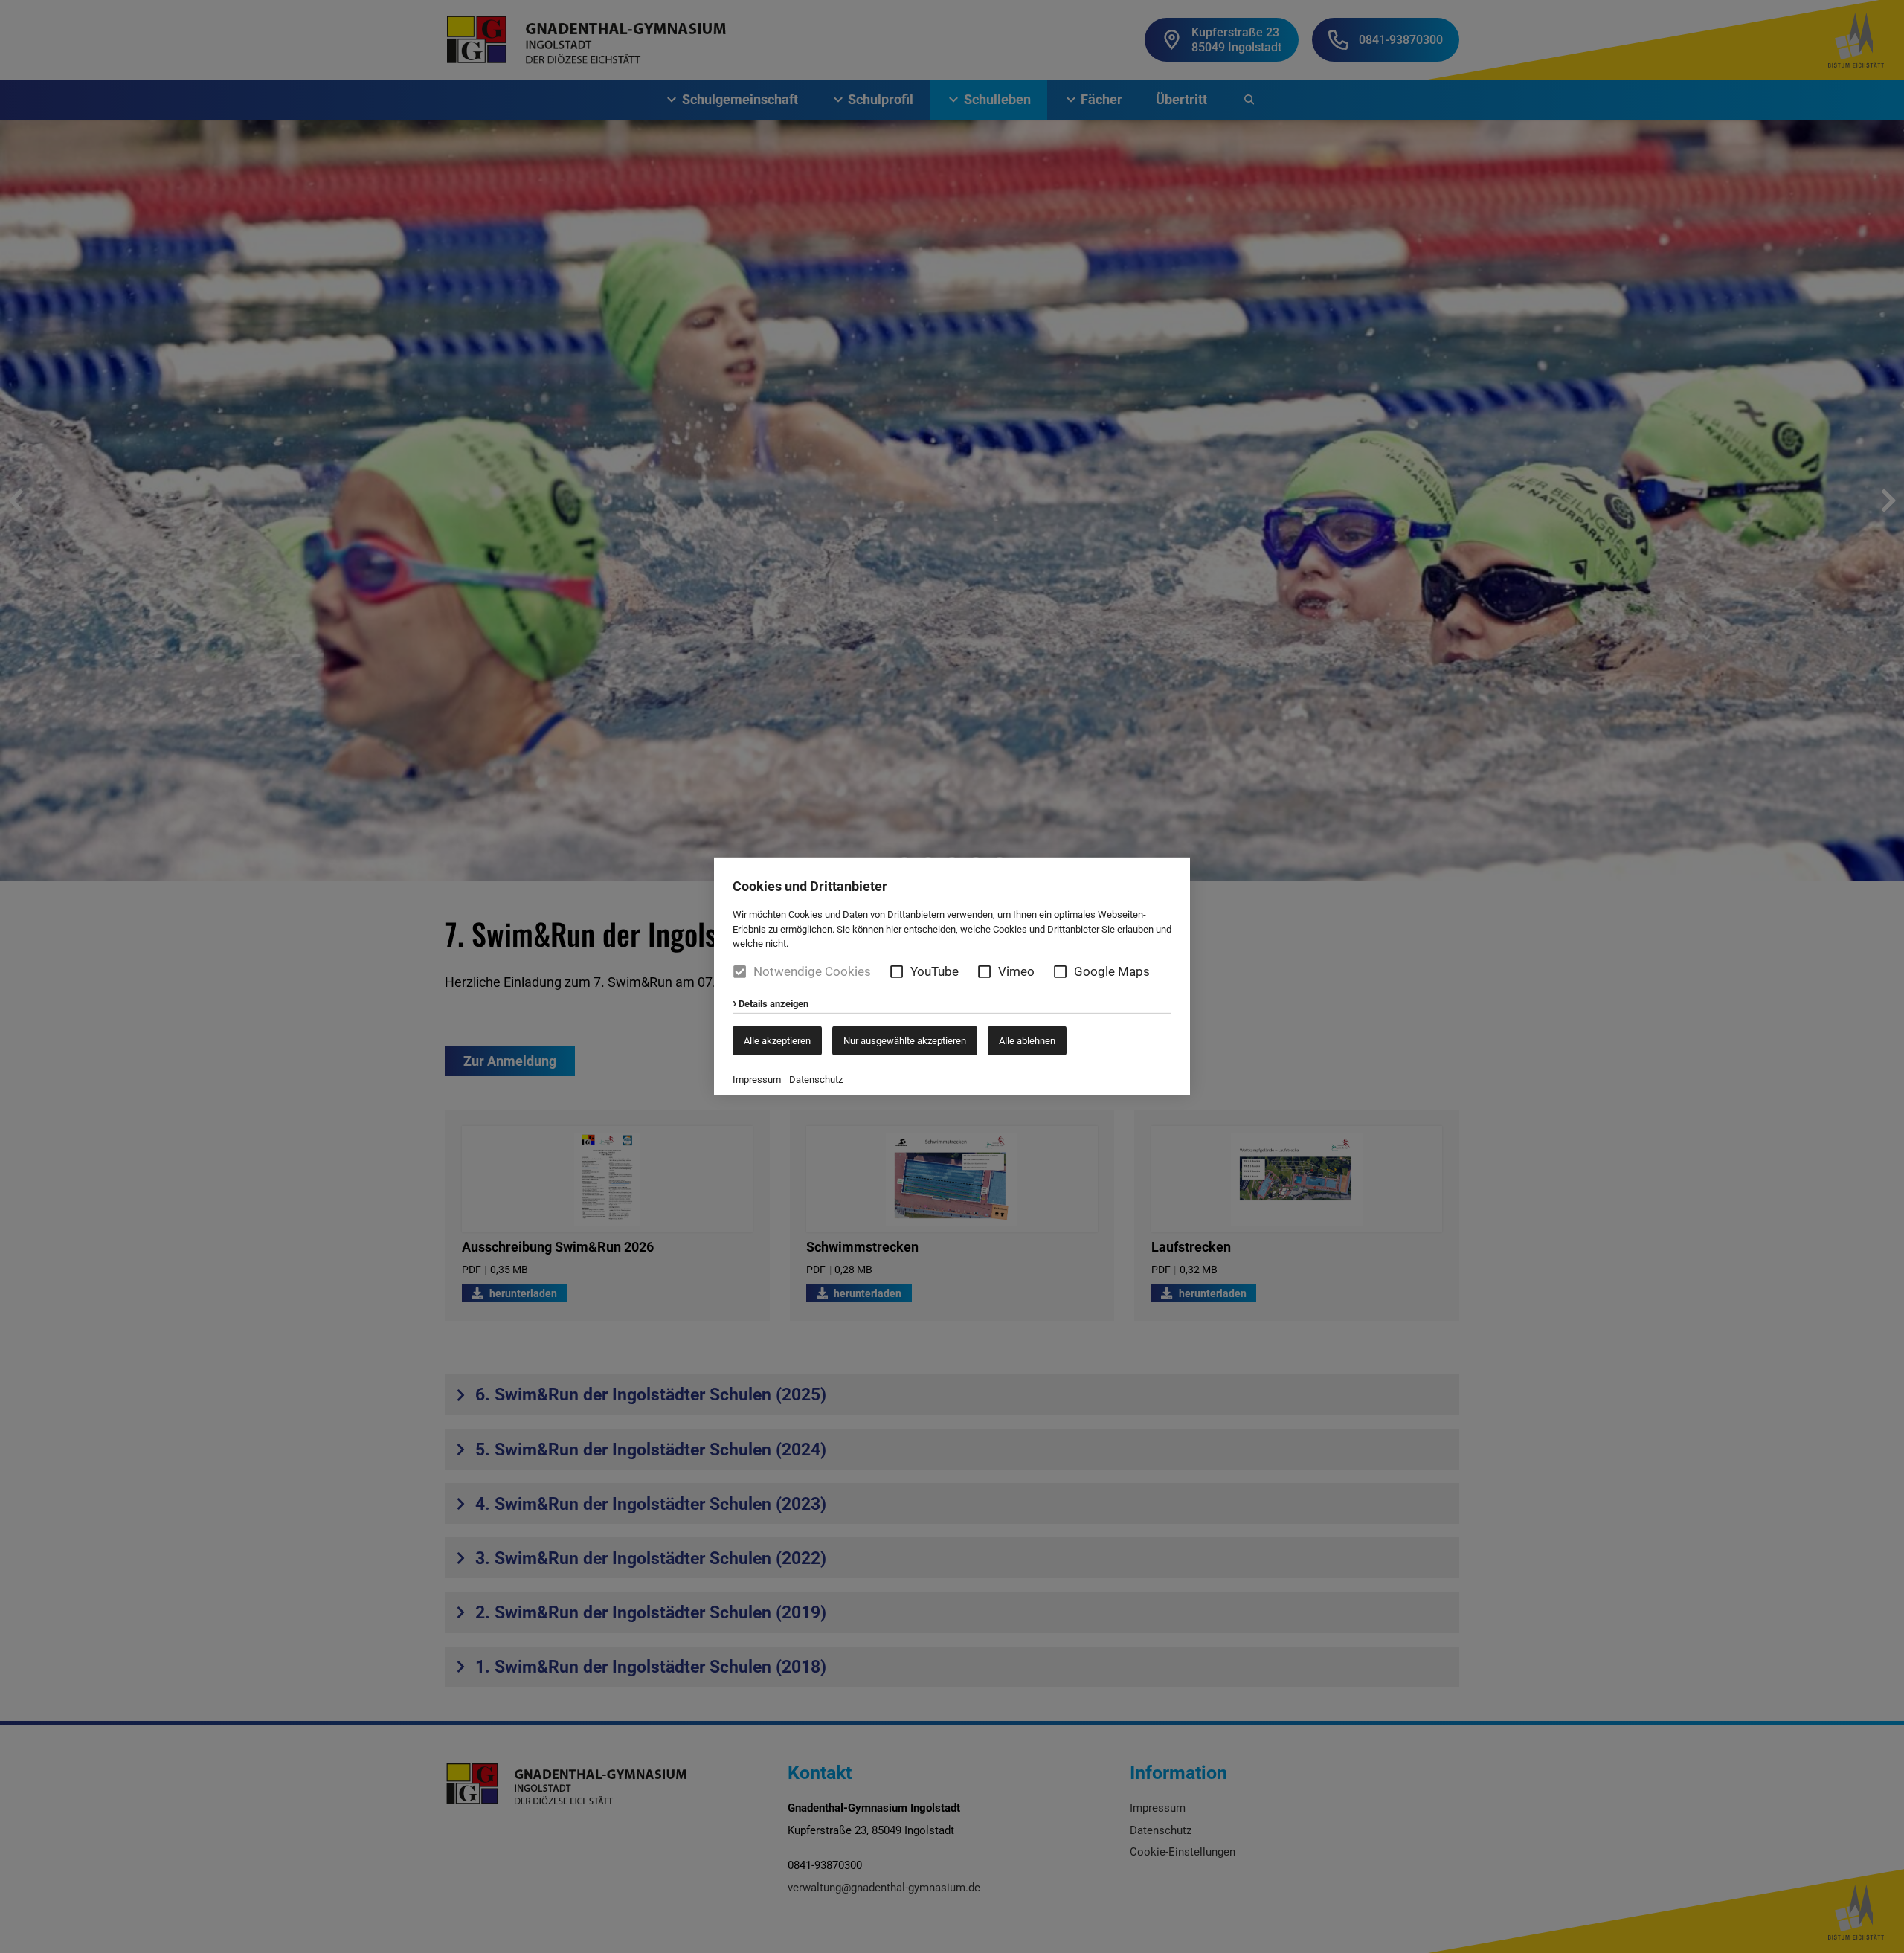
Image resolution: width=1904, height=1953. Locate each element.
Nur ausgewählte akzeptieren (905, 1041)
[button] (897, 972)
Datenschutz (816, 1080)
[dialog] (952, 977)
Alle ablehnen (1027, 1041)
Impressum (757, 1080)
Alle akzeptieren (777, 1041)
